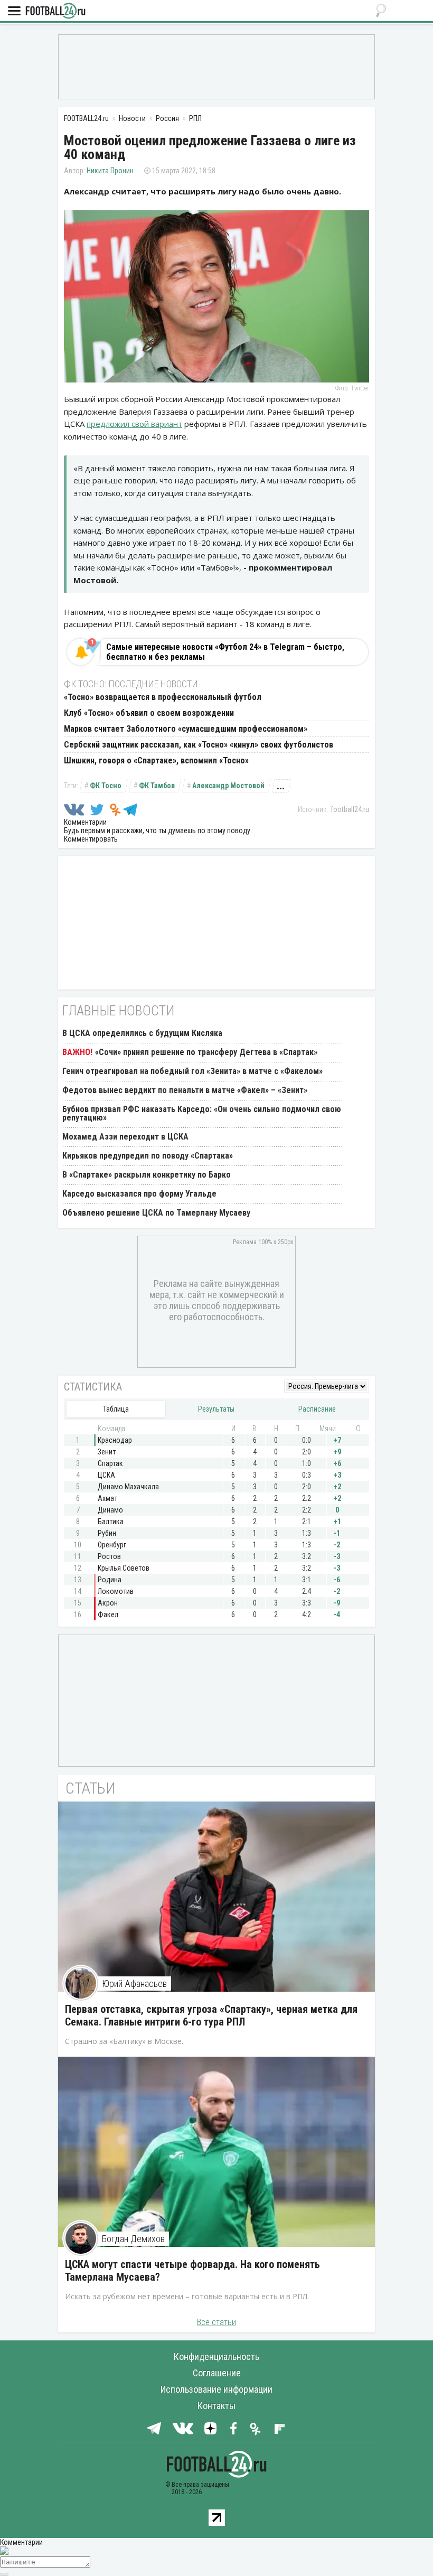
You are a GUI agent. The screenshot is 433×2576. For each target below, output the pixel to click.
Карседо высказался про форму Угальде (139, 1194)
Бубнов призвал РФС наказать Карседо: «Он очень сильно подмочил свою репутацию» (202, 1113)
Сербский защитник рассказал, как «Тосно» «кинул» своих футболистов (199, 745)
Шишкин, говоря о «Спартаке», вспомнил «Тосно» (156, 760)
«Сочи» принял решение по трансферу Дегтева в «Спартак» (206, 1052)
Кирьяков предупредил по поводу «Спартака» (148, 1156)
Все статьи (216, 2322)
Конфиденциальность (216, 2356)
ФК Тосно (106, 786)
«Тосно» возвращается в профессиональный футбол (163, 697)
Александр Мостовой (228, 786)
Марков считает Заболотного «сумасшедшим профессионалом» (186, 729)
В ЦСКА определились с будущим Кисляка (142, 1033)
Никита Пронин (110, 171)
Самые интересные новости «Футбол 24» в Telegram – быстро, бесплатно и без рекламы (225, 652)
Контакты (216, 2406)
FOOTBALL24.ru (55, 11)
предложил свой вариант (134, 424)
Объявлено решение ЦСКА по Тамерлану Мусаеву (156, 1213)
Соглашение (217, 2373)
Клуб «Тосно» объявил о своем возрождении (149, 713)
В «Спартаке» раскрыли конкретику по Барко (147, 1175)
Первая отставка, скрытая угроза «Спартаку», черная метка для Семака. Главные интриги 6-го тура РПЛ (211, 2015)
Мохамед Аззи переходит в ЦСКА (125, 1137)
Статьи (91, 1788)
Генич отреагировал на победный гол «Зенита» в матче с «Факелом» (192, 1071)
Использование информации (216, 2389)
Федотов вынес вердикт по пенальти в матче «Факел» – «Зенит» (185, 1090)
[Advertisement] (216, 66)
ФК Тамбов (157, 786)
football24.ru (350, 809)
